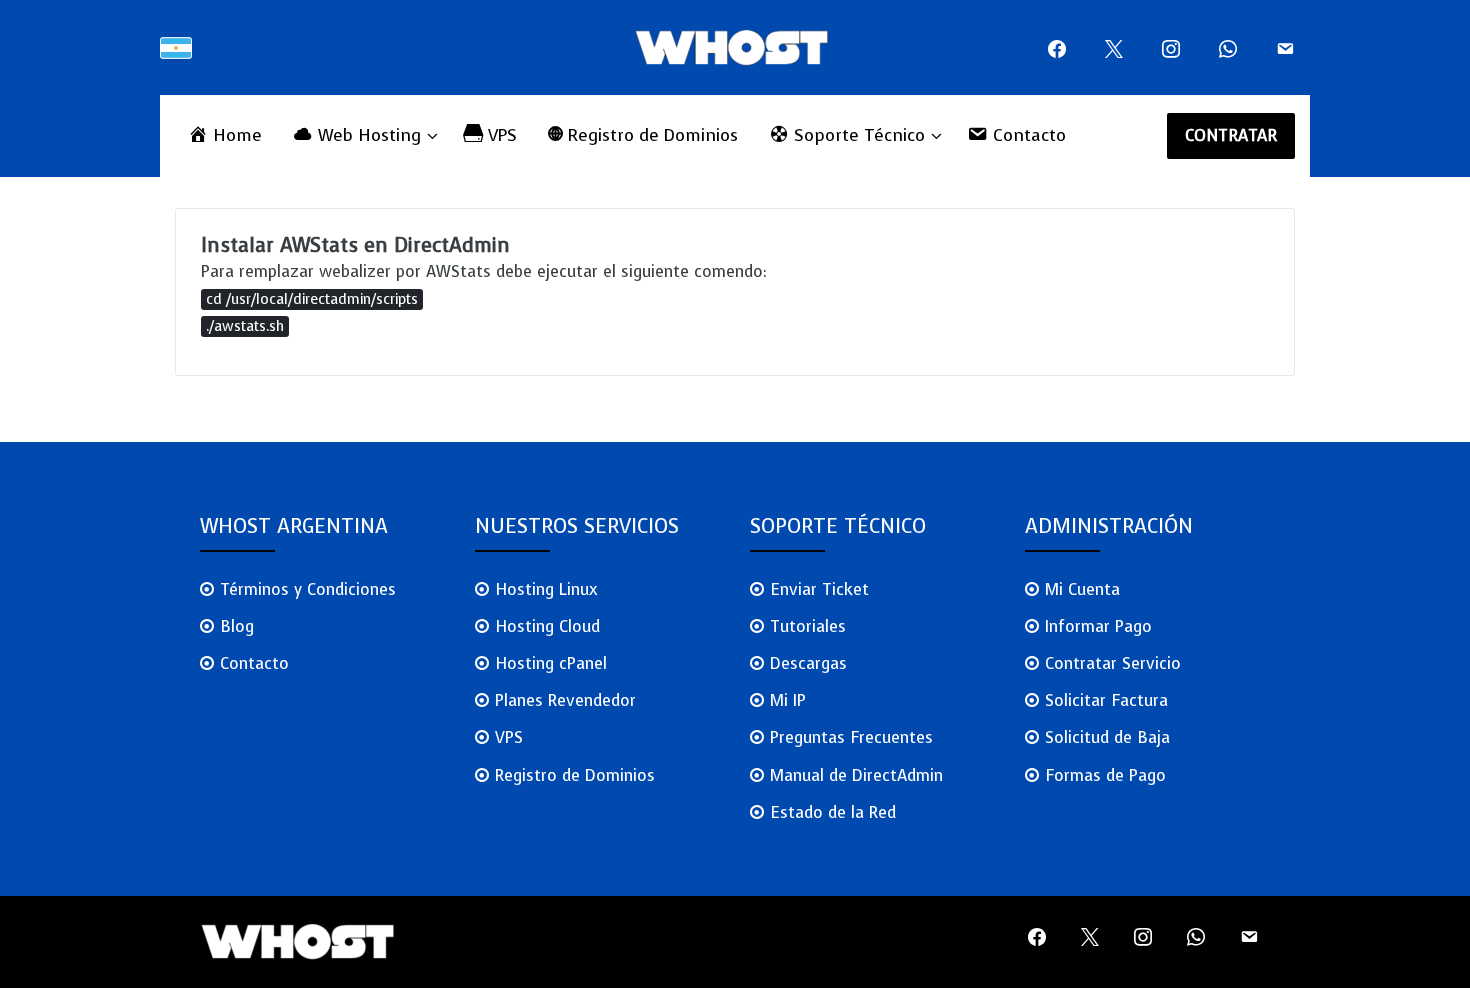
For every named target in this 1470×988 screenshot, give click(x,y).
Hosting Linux (546, 589)
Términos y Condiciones (308, 589)
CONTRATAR (1231, 135)
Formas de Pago (1105, 775)
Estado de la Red (833, 812)
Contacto (254, 663)
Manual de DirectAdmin (856, 775)
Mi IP (788, 700)
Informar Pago (1098, 626)
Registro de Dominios (575, 775)
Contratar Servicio (1113, 663)
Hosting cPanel (551, 663)
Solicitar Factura (1106, 700)
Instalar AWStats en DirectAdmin (355, 245)
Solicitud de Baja (1107, 737)
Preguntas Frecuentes (851, 737)
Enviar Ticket (819, 589)
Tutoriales (808, 626)
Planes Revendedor (565, 700)
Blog (237, 626)
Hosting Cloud (547, 626)
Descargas (808, 663)
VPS (509, 737)
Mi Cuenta (1082, 589)
